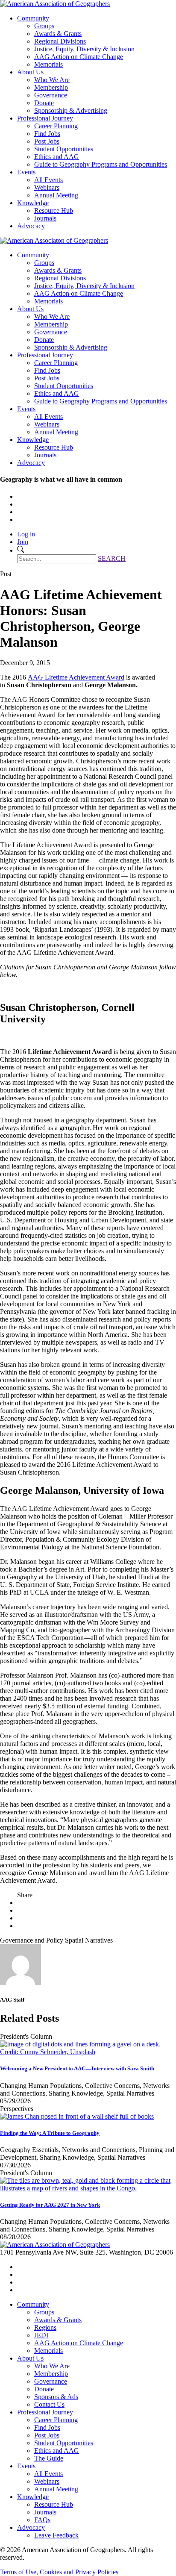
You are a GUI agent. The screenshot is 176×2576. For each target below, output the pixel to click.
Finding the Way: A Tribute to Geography (50, 2133)
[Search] (21, 550)
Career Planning (56, 126)
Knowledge (33, 203)
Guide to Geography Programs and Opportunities (101, 164)
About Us (30, 72)
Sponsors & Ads (56, 2397)
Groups (44, 26)
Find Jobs (47, 134)
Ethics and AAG (57, 157)
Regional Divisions (60, 41)
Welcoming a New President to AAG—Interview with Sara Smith (77, 2068)
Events (26, 172)
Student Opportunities (64, 149)
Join (23, 542)
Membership (51, 87)
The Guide (49, 2458)
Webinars (47, 187)
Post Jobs (47, 141)
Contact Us (49, 2404)
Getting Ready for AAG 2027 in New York (50, 2205)
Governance (51, 95)
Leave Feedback (56, 2535)
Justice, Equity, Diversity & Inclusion (84, 49)
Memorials (48, 64)
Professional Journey (45, 118)
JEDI (41, 2335)
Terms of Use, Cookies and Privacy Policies (59, 2572)
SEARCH (112, 558)
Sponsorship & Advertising (71, 110)
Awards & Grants (58, 34)
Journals (45, 218)
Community (33, 18)
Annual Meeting (56, 195)
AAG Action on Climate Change (79, 57)
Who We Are (52, 80)
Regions (45, 2327)
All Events (48, 180)
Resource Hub (54, 210)
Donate (44, 103)
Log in (26, 534)
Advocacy (31, 226)
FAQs (42, 2520)
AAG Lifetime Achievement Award (76, 677)
